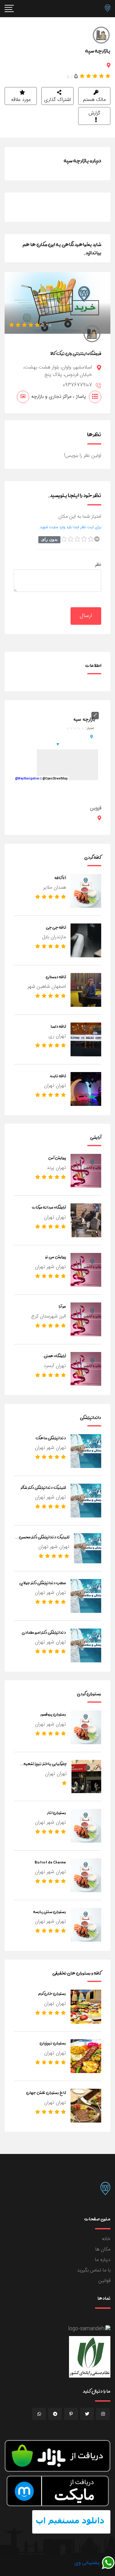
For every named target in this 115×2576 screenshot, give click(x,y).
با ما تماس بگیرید (94, 2270)
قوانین (104, 2281)
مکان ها (103, 2249)
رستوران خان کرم (52, 1993)
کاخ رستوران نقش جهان (46, 2092)
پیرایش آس (57, 1158)
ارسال (86, 616)
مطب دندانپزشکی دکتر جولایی (43, 1583)
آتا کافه (60, 878)
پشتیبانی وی (88, 2563)
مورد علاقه (21, 100)
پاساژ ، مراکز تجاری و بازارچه (59, 397)
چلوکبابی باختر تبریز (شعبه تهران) (45, 1767)
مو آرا (62, 1306)
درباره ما (103, 2260)
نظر (98, 565)
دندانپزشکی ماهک (51, 1438)
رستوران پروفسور (53, 1714)
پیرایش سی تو (56, 1257)
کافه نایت (58, 1076)
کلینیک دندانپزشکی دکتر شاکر (43, 1487)
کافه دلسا (58, 1026)
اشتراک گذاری (57, 100)
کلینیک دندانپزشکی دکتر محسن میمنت (44, 1541)
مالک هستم (94, 100)
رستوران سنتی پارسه (50, 1912)
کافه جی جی (56, 927)
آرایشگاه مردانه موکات (49, 1207)
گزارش (94, 113)
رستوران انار (57, 1812)
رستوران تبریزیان (53, 2043)
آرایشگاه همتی (55, 1356)
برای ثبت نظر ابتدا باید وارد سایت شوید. (70, 527)
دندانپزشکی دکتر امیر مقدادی (44, 1632)
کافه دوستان (56, 977)
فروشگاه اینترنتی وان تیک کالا (76, 353)
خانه (106, 2239)
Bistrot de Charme (50, 1862)
